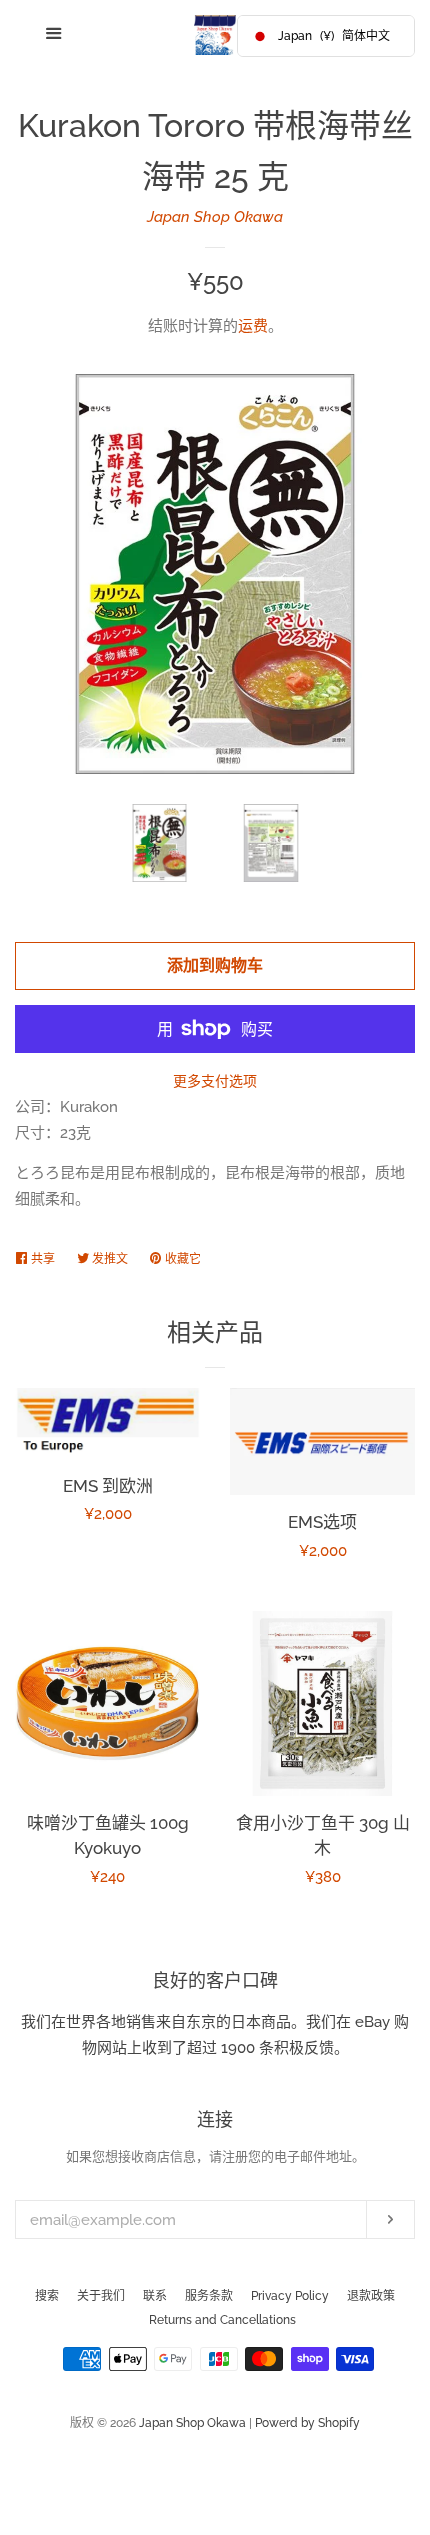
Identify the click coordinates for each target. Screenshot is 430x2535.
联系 (155, 2296)
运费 (253, 326)
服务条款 (209, 2296)
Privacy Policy (290, 2296)
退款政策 (371, 2296)
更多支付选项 (215, 1081)
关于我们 (101, 2296)
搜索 (47, 2296)
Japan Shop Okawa (215, 217)
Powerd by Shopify (307, 2423)
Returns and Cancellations (222, 2320)
